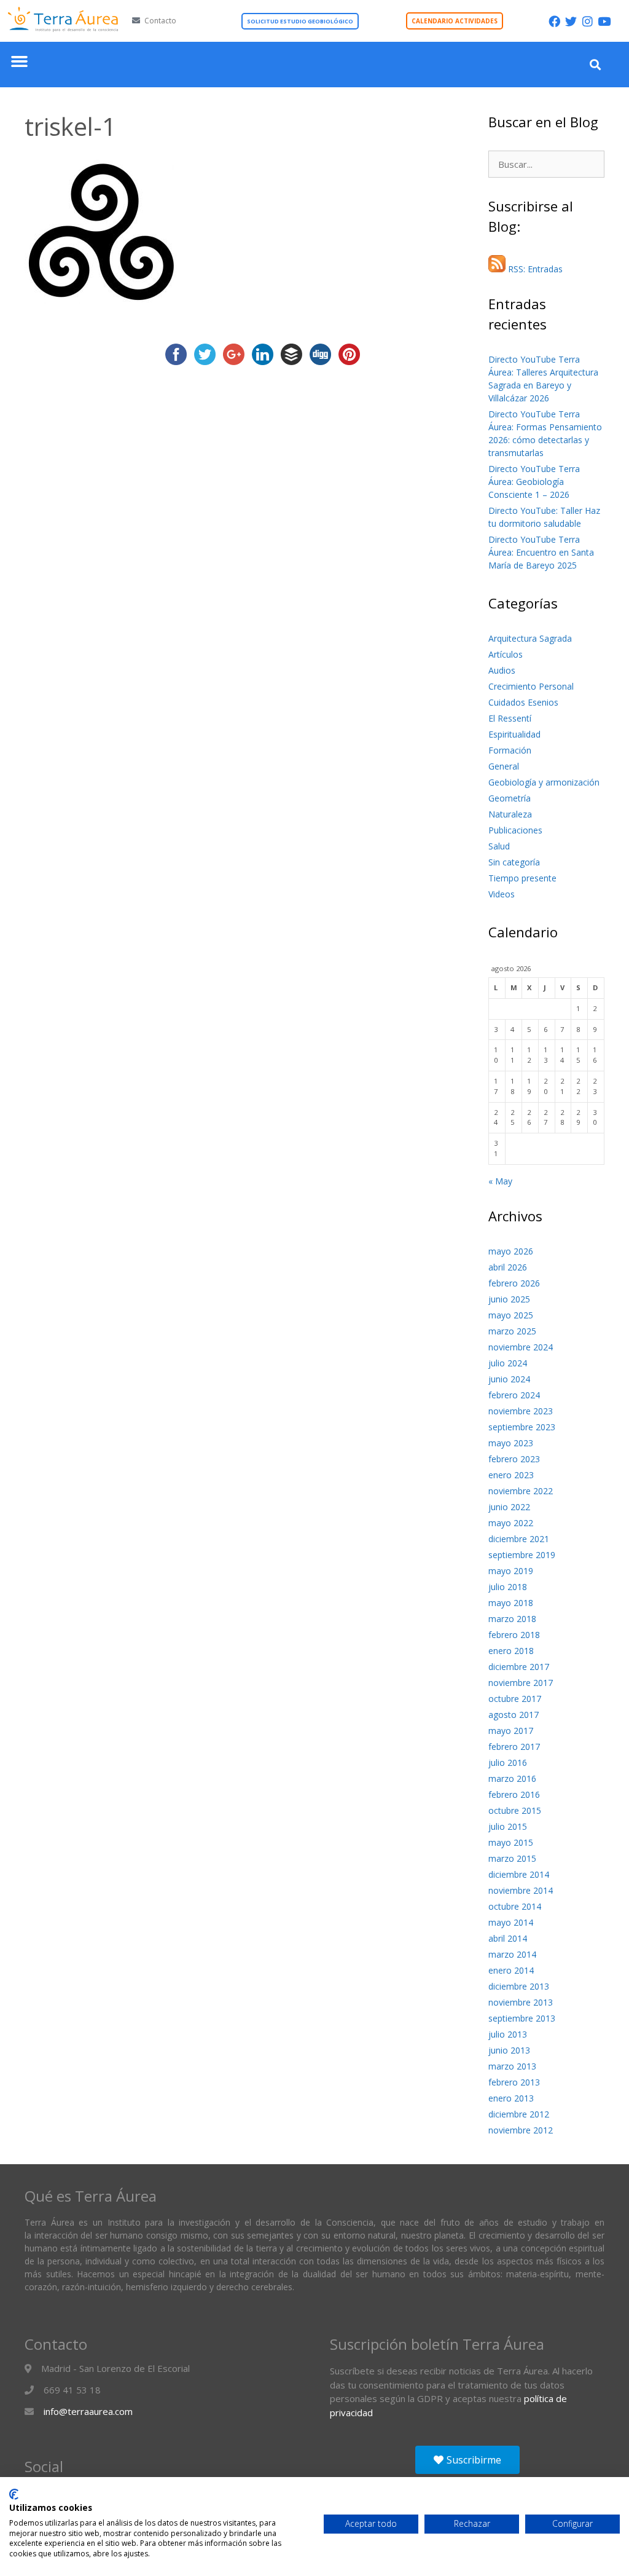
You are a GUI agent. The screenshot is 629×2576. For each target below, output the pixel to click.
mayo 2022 (511, 1523)
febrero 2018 (514, 1635)
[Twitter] (571, 21)
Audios (502, 670)
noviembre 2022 (521, 1491)
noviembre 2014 (521, 1890)
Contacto (160, 21)
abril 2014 (508, 1938)
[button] (20, 61)
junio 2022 (509, 1507)
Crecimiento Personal (531, 686)
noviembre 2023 (521, 1411)
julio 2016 (508, 1763)
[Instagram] (588, 21)
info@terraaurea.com (88, 2411)
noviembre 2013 (521, 2002)
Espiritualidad (514, 734)
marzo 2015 (512, 1858)
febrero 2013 (514, 2082)
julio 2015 (508, 1826)
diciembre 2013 (519, 1986)
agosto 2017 (514, 1715)
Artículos (506, 654)
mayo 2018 (511, 1603)
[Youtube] (604, 21)
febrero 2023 (514, 1459)
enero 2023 (511, 1475)
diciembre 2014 (519, 1874)
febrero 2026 (514, 1283)
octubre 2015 (515, 1810)
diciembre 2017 (519, 1667)
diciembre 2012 (519, 2114)
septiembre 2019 (522, 1555)
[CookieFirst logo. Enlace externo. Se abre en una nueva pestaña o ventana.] (14, 2494)
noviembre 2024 (521, 1347)
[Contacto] (136, 21)
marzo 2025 (512, 1331)
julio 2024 (508, 1363)
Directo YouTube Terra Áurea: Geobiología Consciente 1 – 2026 (534, 482)
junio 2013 (509, 2050)
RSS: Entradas (534, 269)
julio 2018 (508, 1587)
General (504, 766)
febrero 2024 (514, 1395)
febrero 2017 (514, 1747)
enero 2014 (511, 1970)
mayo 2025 (511, 1315)
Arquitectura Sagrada (530, 638)
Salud (499, 846)
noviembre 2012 (521, 2130)
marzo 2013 (512, 2066)
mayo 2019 (511, 1571)
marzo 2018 (512, 1619)
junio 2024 (509, 1379)
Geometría (510, 798)
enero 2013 (511, 2098)
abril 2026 (508, 1267)
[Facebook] (554, 21)
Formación (510, 750)
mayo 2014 (511, 1922)
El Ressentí (510, 718)
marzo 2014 (512, 1954)
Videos (502, 894)
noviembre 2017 (521, 1683)
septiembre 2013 (522, 2018)
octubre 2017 (515, 1699)
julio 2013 (508, 2034)
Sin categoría (514, 862)
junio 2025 (509, 1299)
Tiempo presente (522, 878)
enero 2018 (511, 1651)
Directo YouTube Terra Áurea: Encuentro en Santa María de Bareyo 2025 (541, 552)
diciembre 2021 (519, 1539)
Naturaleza (510, 814)
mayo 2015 (511, 1842)
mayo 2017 (511, 1731)
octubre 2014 (515, 1906)
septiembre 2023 (522, 1427)
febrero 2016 (514, 1794)
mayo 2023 (511, 1443)
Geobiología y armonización (544, 782)
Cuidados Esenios (523, 702)
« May (500, 1181)
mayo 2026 (511, 1251)
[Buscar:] (546, 164)
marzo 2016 (512, 1778)
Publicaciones (515, 830)
